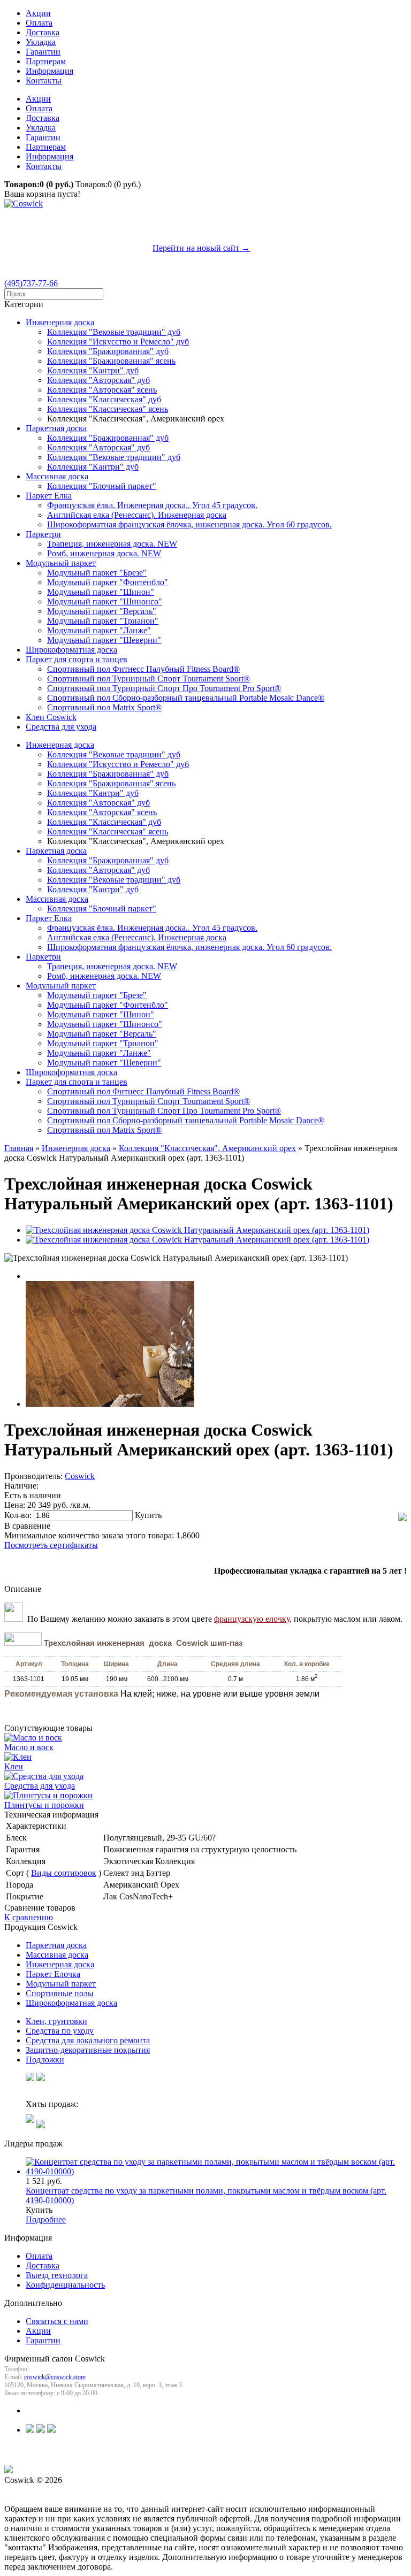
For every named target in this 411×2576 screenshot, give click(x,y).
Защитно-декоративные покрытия (88, 2050)
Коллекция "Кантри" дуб (93, 370)
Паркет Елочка (53, 1974)
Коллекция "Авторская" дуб (98, 380)
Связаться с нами (57, 2321)
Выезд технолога (57, 2275)
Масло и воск (29, 1747)
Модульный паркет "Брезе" (97, 573)
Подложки (45, 2060)
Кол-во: (19, 1515)
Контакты (44, 80)
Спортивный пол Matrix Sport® (104, 707)
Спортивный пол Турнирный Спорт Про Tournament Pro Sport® (164, 688)
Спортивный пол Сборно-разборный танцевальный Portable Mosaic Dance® (186, 698)
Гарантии (43, 52)
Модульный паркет (61, 563)
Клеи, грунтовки (56, 2021)
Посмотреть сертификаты (51, 1545)
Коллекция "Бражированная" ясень (111, 361)
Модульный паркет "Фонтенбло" (108, 582)
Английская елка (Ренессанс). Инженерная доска (137, 515)
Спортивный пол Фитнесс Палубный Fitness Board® (143, 669)
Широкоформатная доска (71, 650)
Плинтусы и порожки (44, 1805)
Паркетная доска (56, 428)
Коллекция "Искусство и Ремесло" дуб (118, 342)
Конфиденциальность (65, 2285)
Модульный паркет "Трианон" (103, 621)
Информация (50, 71)
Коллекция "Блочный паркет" (102, 486)
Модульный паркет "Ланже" (99, 630)
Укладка (41, 42)
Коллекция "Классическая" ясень (108, 409)
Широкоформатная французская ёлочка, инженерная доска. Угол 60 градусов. (189, 524)
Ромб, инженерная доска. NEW (104, 553)
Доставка (43, 32)
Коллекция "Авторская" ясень (102, 390)
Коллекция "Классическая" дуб (104, 399)
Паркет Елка (49, 496)
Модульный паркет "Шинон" (101, 592)
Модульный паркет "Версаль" (102, 611)
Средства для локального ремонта (88, 2040)
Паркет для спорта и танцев (77, 659)
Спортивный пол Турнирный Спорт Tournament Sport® (149, 678)
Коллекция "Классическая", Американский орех (207, 1148)
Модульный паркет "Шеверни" (104, 640)
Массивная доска (57, 476)
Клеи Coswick (51, 717)
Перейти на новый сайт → (201, 248)
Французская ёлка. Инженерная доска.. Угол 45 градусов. (152, 505)
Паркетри (43, 534)
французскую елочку (252, 1619)
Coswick (80, 1476)
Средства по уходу (60, 2031)
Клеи (14, 1766)
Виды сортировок (64, 1873)
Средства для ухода (61, 727)
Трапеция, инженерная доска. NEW (112, 544)
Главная (19, 1148)
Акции (38, 13)
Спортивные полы (60, 1993)
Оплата (39, 23)
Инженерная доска (60, 322)
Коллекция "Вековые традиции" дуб (114, 332)
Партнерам (46, 61)
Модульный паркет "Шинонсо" (105, 601)
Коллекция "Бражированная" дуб (108, 351)
